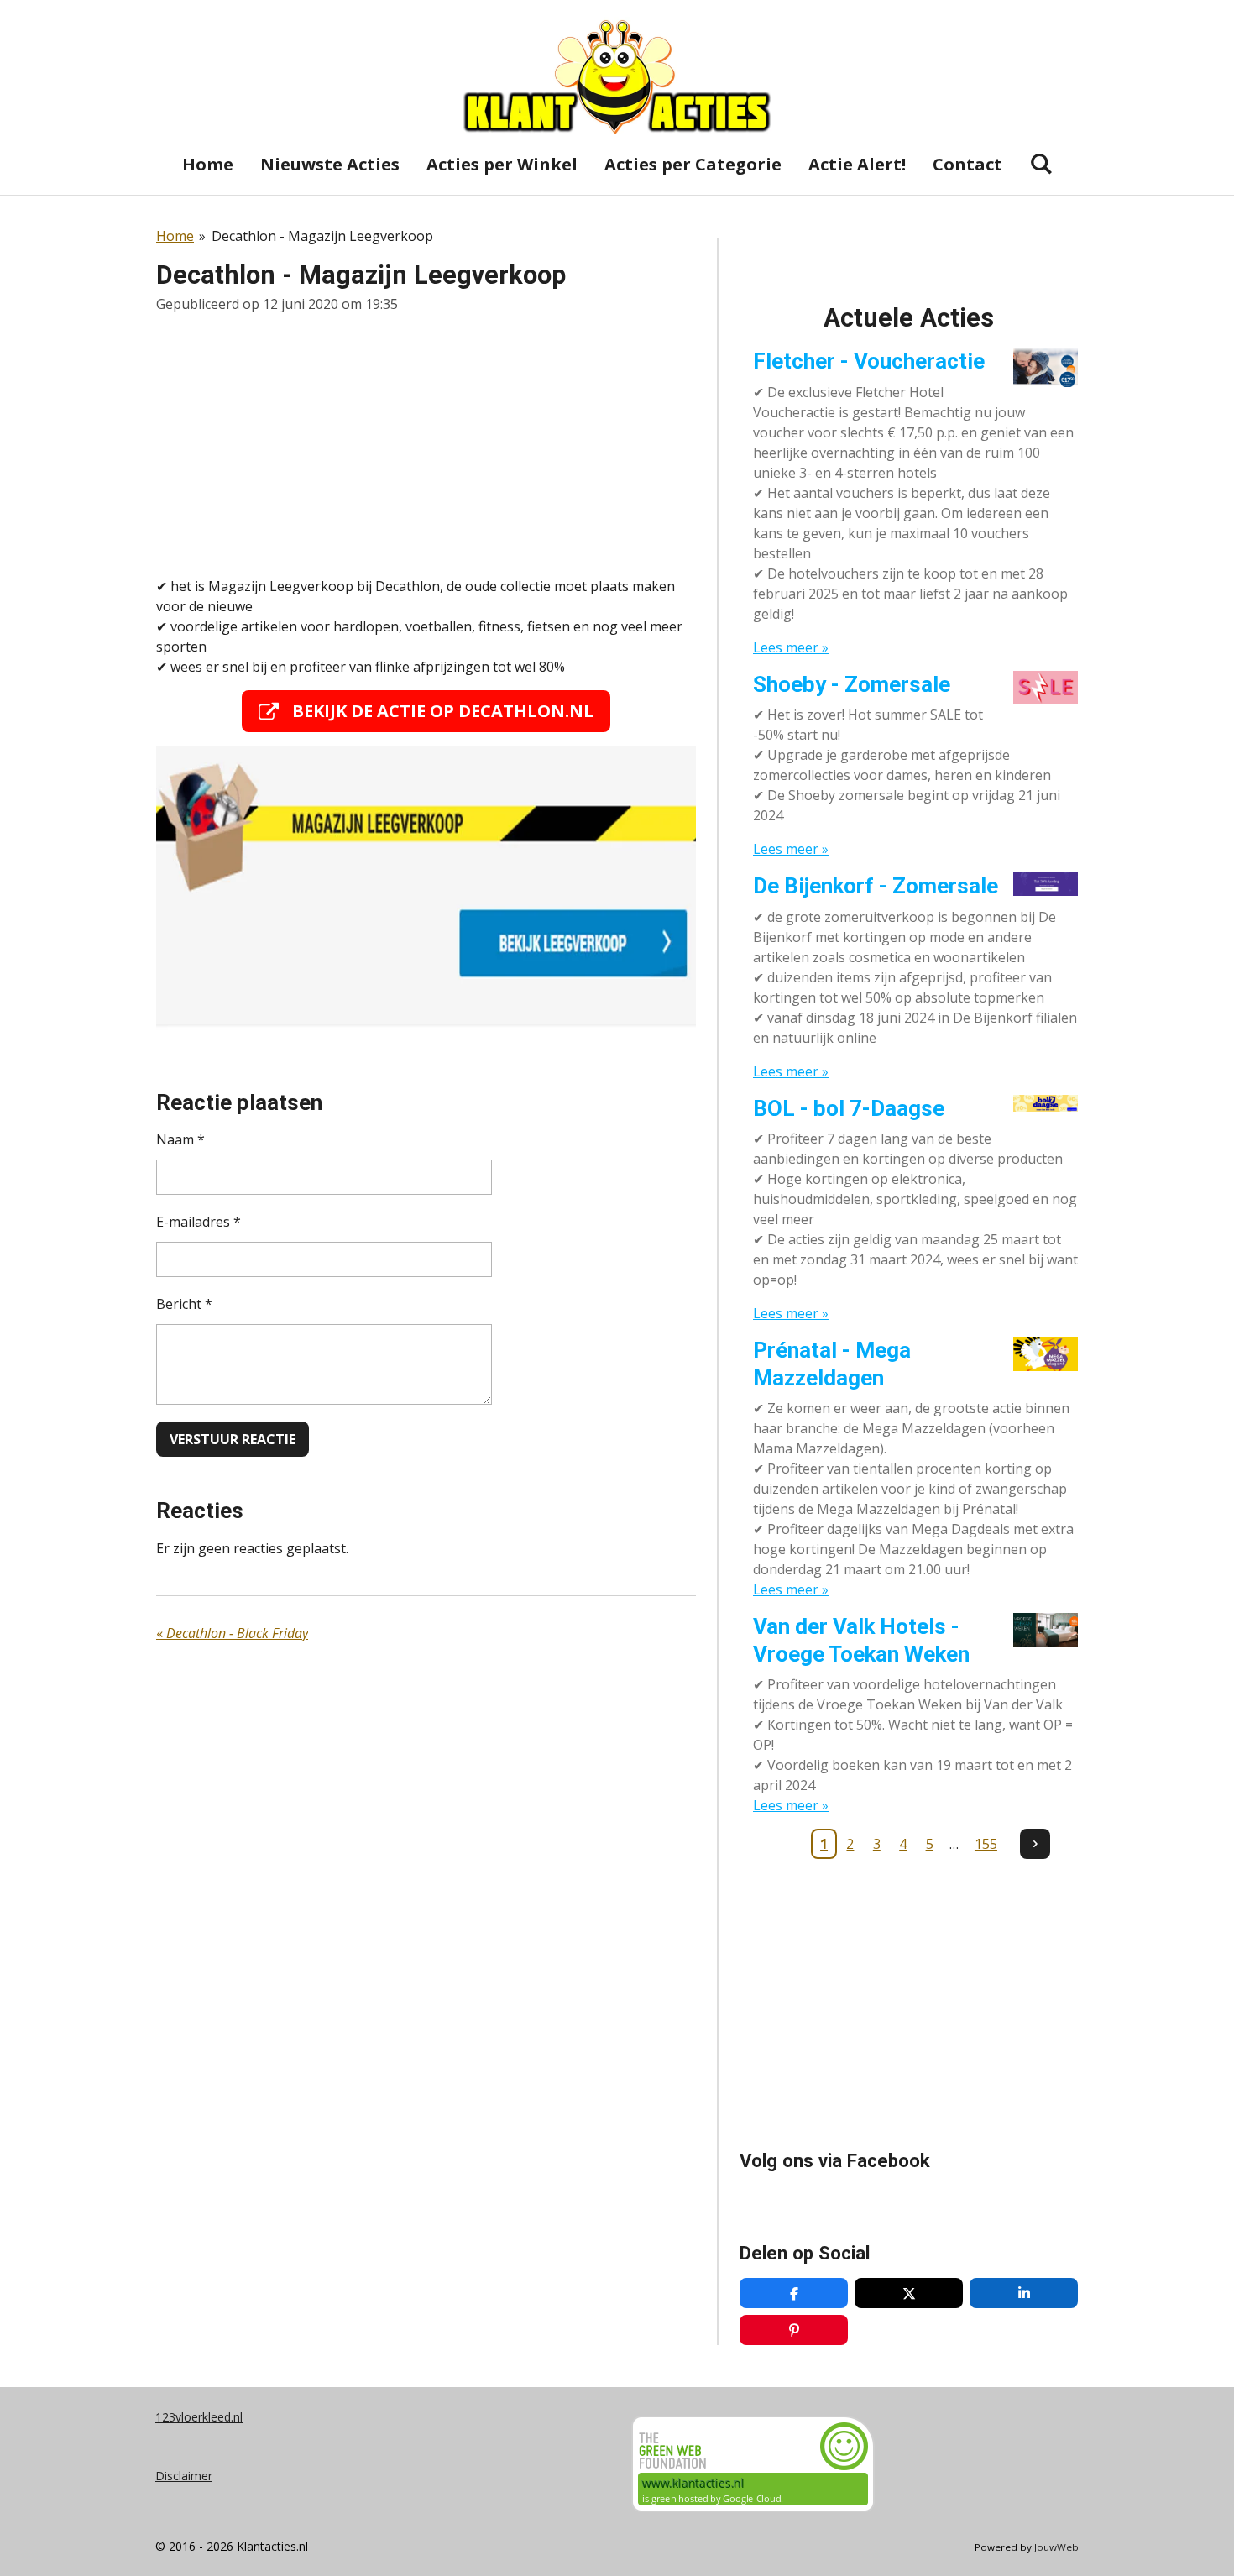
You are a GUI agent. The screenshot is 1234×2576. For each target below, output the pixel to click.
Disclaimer (184, 2476)
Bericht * (184, 1304)
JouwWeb (1056, 2547)
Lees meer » (791, 647)
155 (986, 1844)
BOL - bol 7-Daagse (849, 1108)
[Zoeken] (1041, 163)
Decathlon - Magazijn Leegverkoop (322, 236)
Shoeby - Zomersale (852, 684)
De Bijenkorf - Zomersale (876, 886)
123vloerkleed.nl (199, 2417)
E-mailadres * (199, 1222)
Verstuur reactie (233, 1439)
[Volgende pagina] (1035, 1844)
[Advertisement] (426, 445)
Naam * (180, 1139)
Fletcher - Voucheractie (869, 361)
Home (175, 236)
